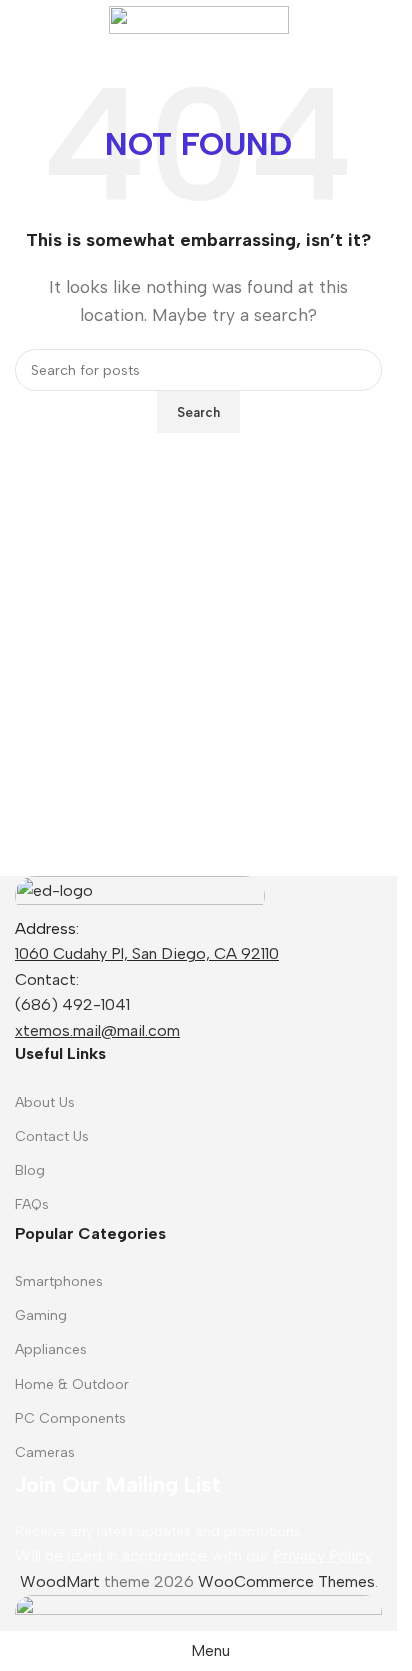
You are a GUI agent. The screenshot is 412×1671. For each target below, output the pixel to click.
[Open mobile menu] (23, 20)
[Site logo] (199, 18)
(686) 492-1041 (72, 1004)
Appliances (51, 1349)
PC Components (70, 1418)
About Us (45, 1102)
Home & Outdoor (72, 1384)
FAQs (32, 1204)
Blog (30, 1170)
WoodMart (60, 1581)
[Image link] (140, 894)
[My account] (374, 20)
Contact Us (52, 1136)
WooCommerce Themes (286, 1581)
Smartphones (59, 1281)
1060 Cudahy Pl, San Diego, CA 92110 (147, 953)
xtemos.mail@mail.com (97, 1030)
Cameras (45, 1452)
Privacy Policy (322, 1555)
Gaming (41, 1315)
